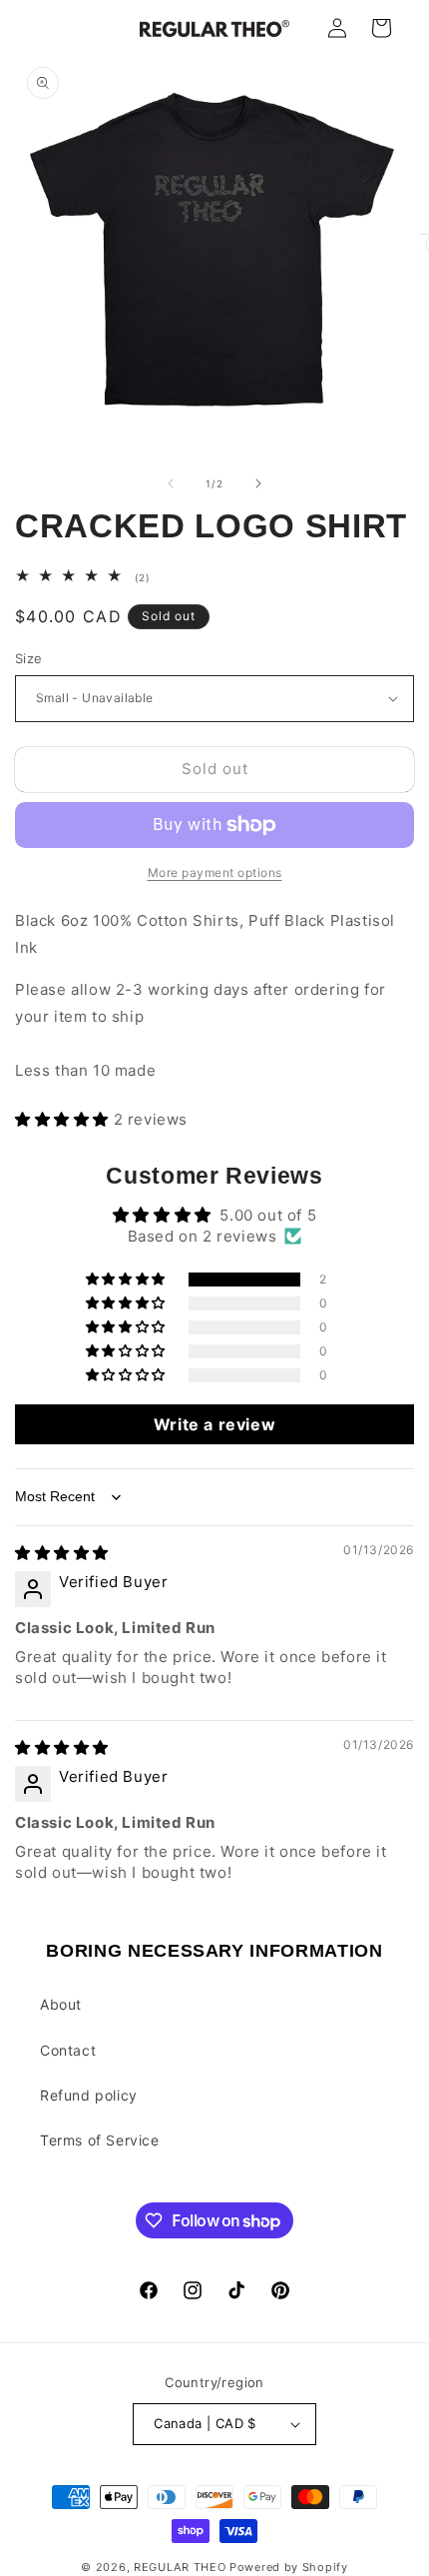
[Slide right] (258, 483)
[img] (62, 1553)
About (61, 2004)
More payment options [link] (215, 872)
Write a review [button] (214, 1424)
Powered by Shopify (289, 2567)
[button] (64, 1119)
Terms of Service (100, 2140)
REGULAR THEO (180, 2567)
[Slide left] (171, 483)
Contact (68, 2050)
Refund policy (89, 2095)
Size (29, 658)
